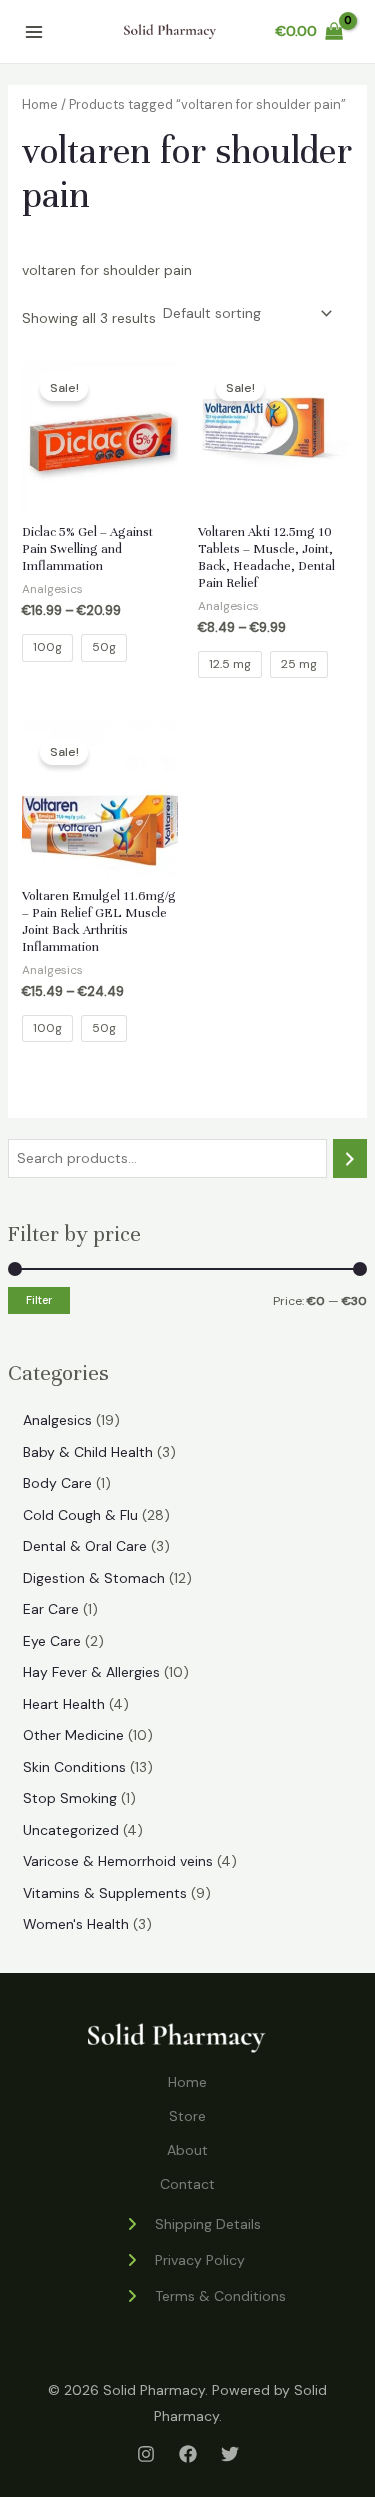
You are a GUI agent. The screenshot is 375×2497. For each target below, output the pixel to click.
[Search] (350, 1158)
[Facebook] (188, 2454)
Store (187, 2116)
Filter (39, 1300)
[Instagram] (146, 2454)
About (187, 2150)
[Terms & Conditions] (205, 2296)
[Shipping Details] (192, 2224)
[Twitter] (230, 2454)
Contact (187, 2184)
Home (40, 104)
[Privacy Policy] (184, 2260)
